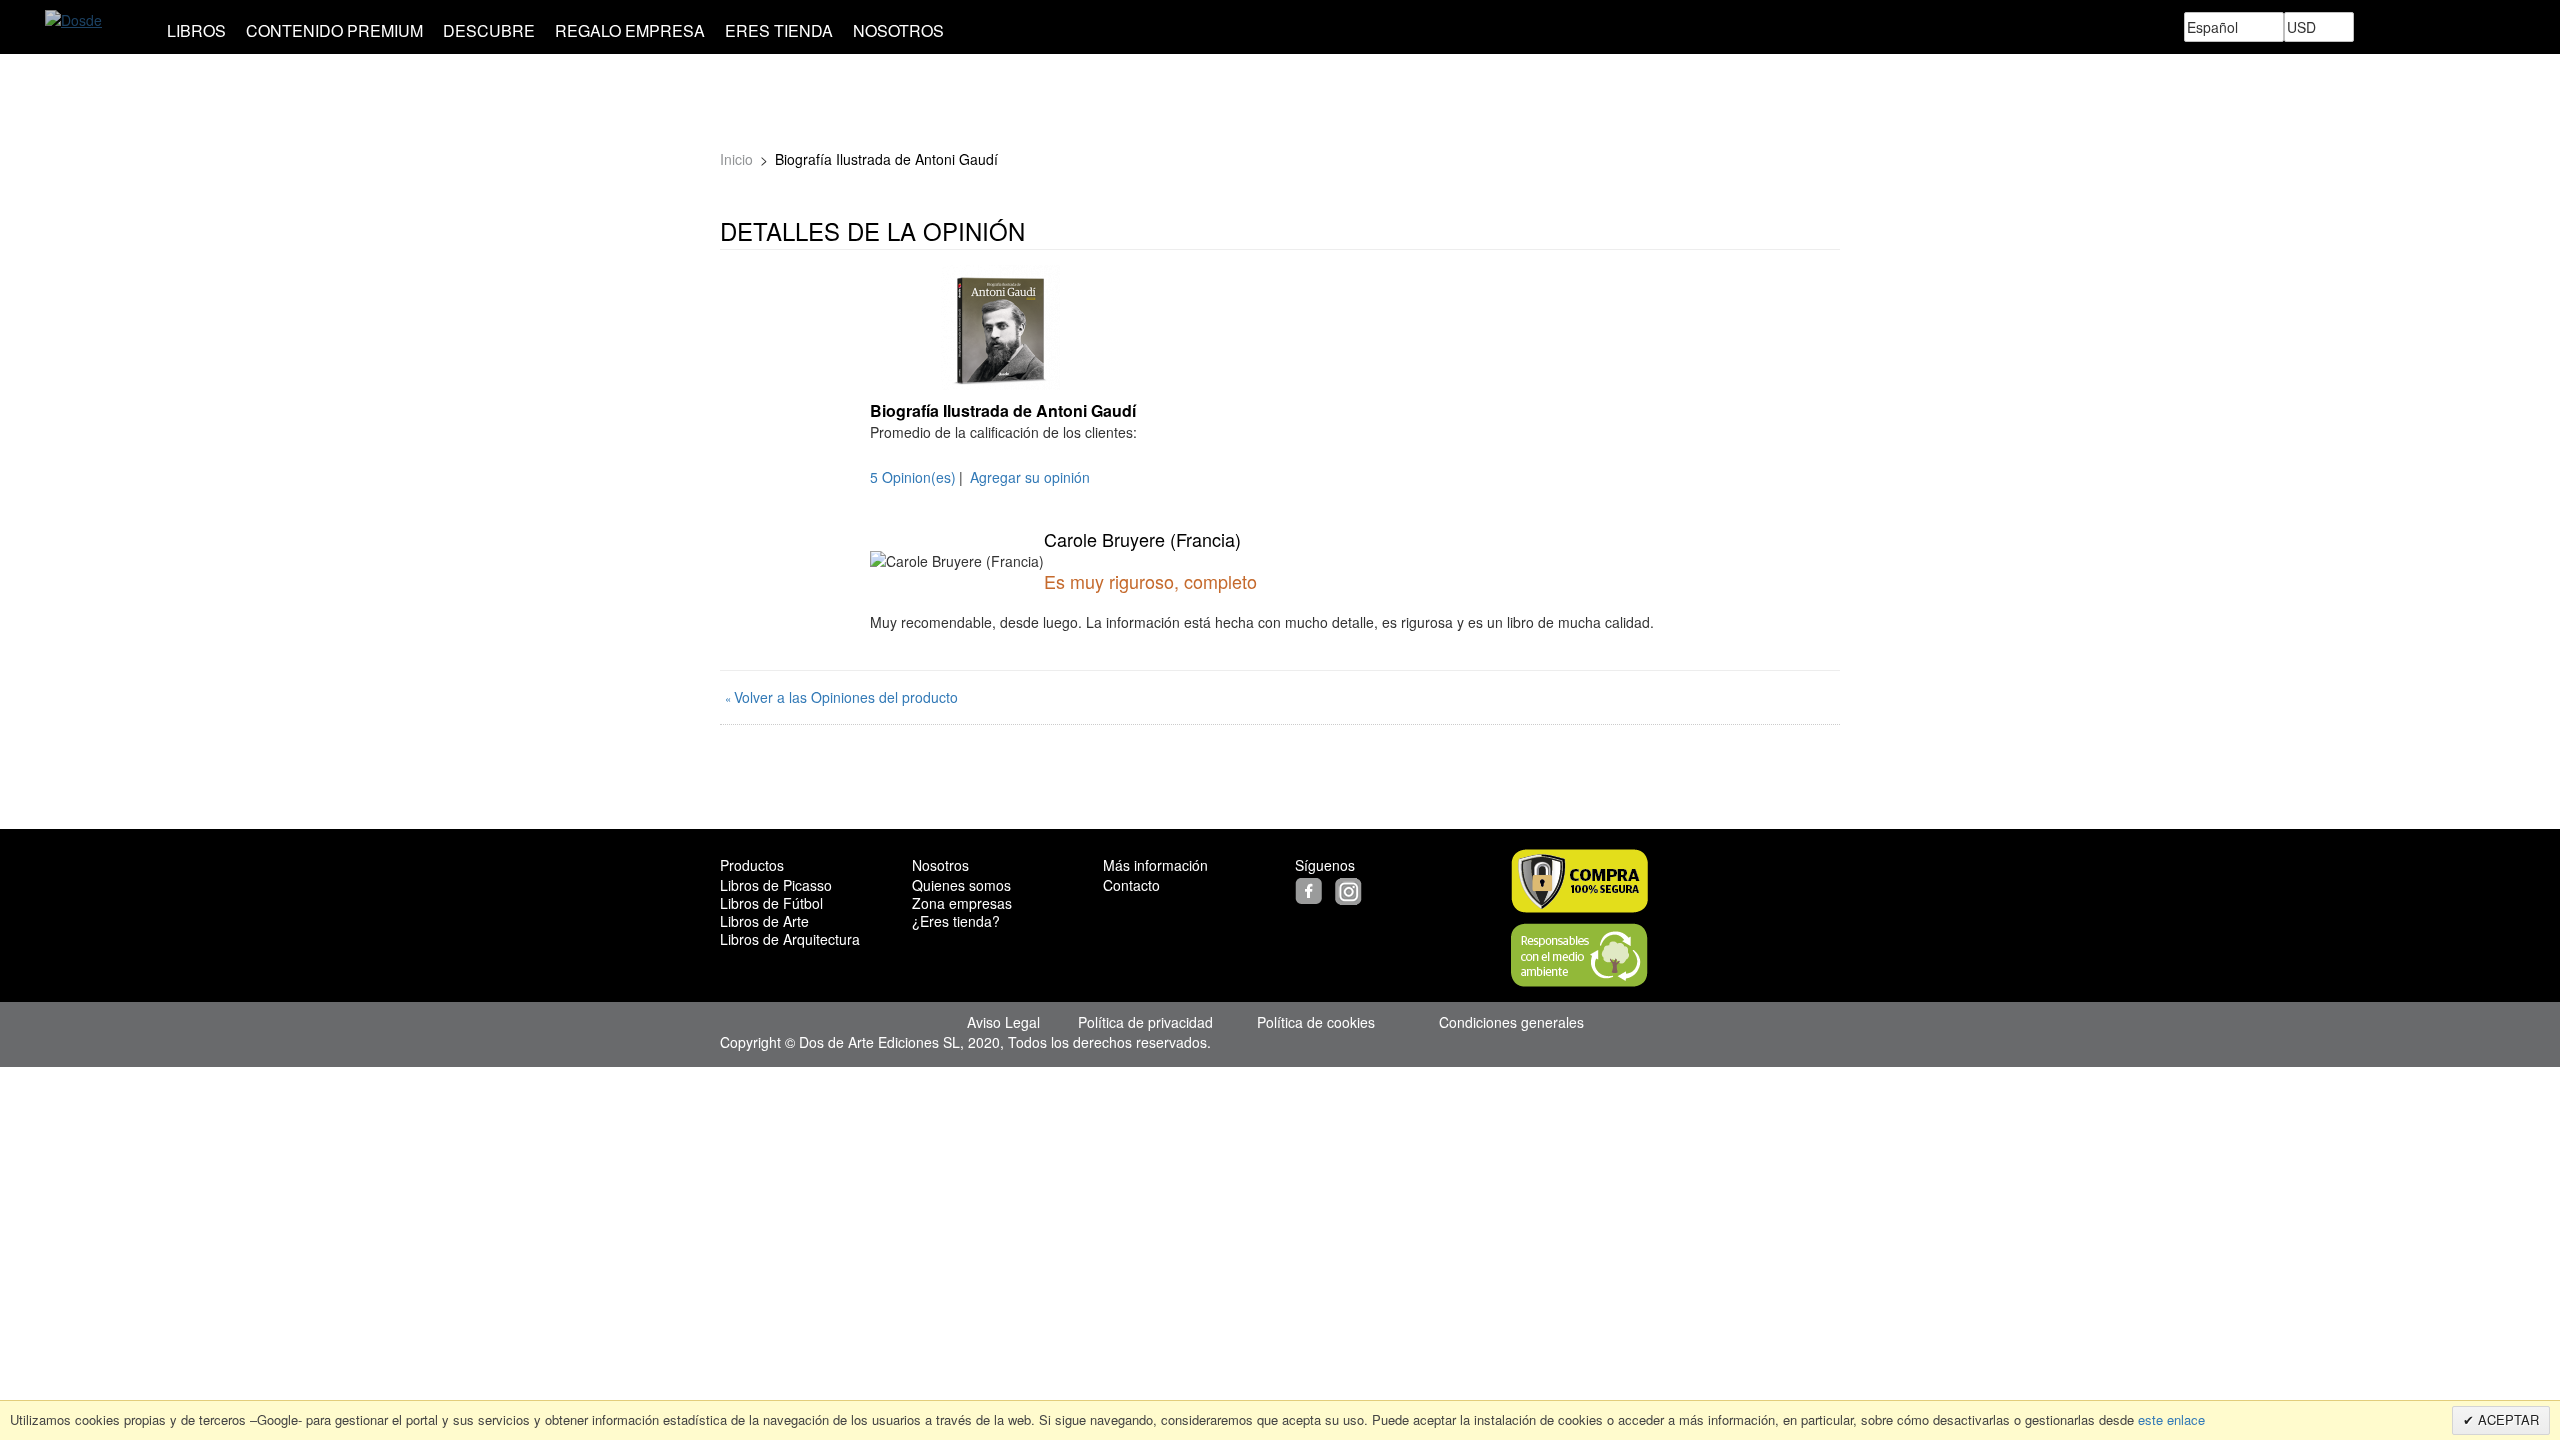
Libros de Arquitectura (790, 939)
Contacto (1131, 885)
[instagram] (1351, 889)
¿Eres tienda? (956, 921)
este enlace (2169, 1419)
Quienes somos (961, 885)
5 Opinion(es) (913, 477)
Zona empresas (962, 903)
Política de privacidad (1145, 1022)
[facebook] (1313, 889)
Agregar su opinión (1030, 477)
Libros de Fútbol (771, 903)
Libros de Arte (764, 921)
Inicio (736, 159)
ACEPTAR (2506, 1419)
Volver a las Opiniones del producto (841, 697)
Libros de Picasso (776, 885)
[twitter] (1333, 889)
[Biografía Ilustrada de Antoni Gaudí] (1000, 327)
